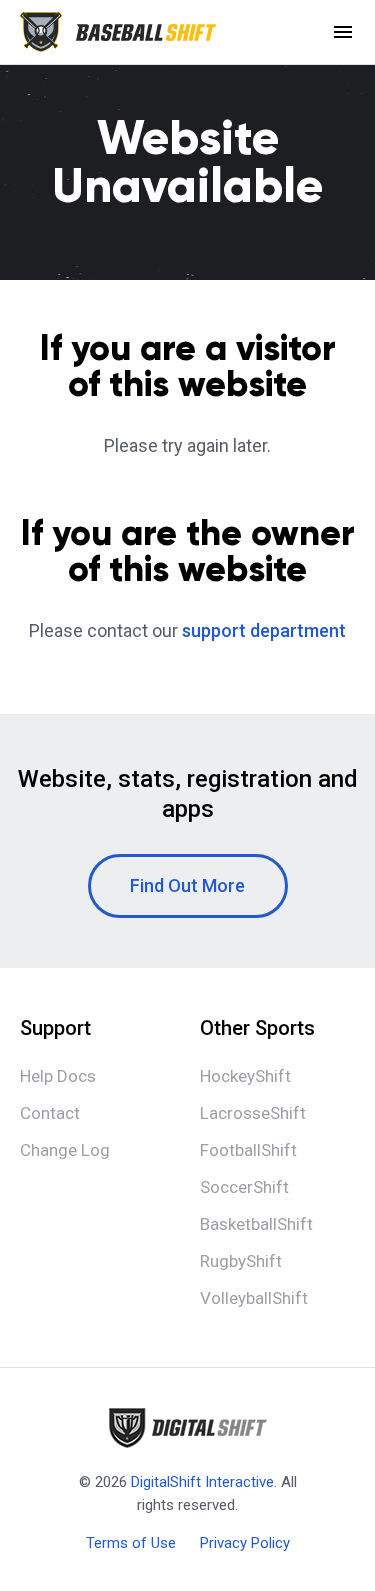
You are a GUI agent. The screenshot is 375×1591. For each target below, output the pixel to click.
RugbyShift (241, 1261)
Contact (50, 1113)
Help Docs (58, 1076)
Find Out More (187, 885)
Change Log (65, 1150)
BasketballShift (256, 1224)
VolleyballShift (254, 1298)
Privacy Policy (245, 1543)
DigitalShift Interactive (202, 1482)
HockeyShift (245, 1076)
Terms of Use (131, 1543)
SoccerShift (244, 1187)
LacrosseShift (253, 1113)
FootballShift (248, 1150)
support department (264, 630)
